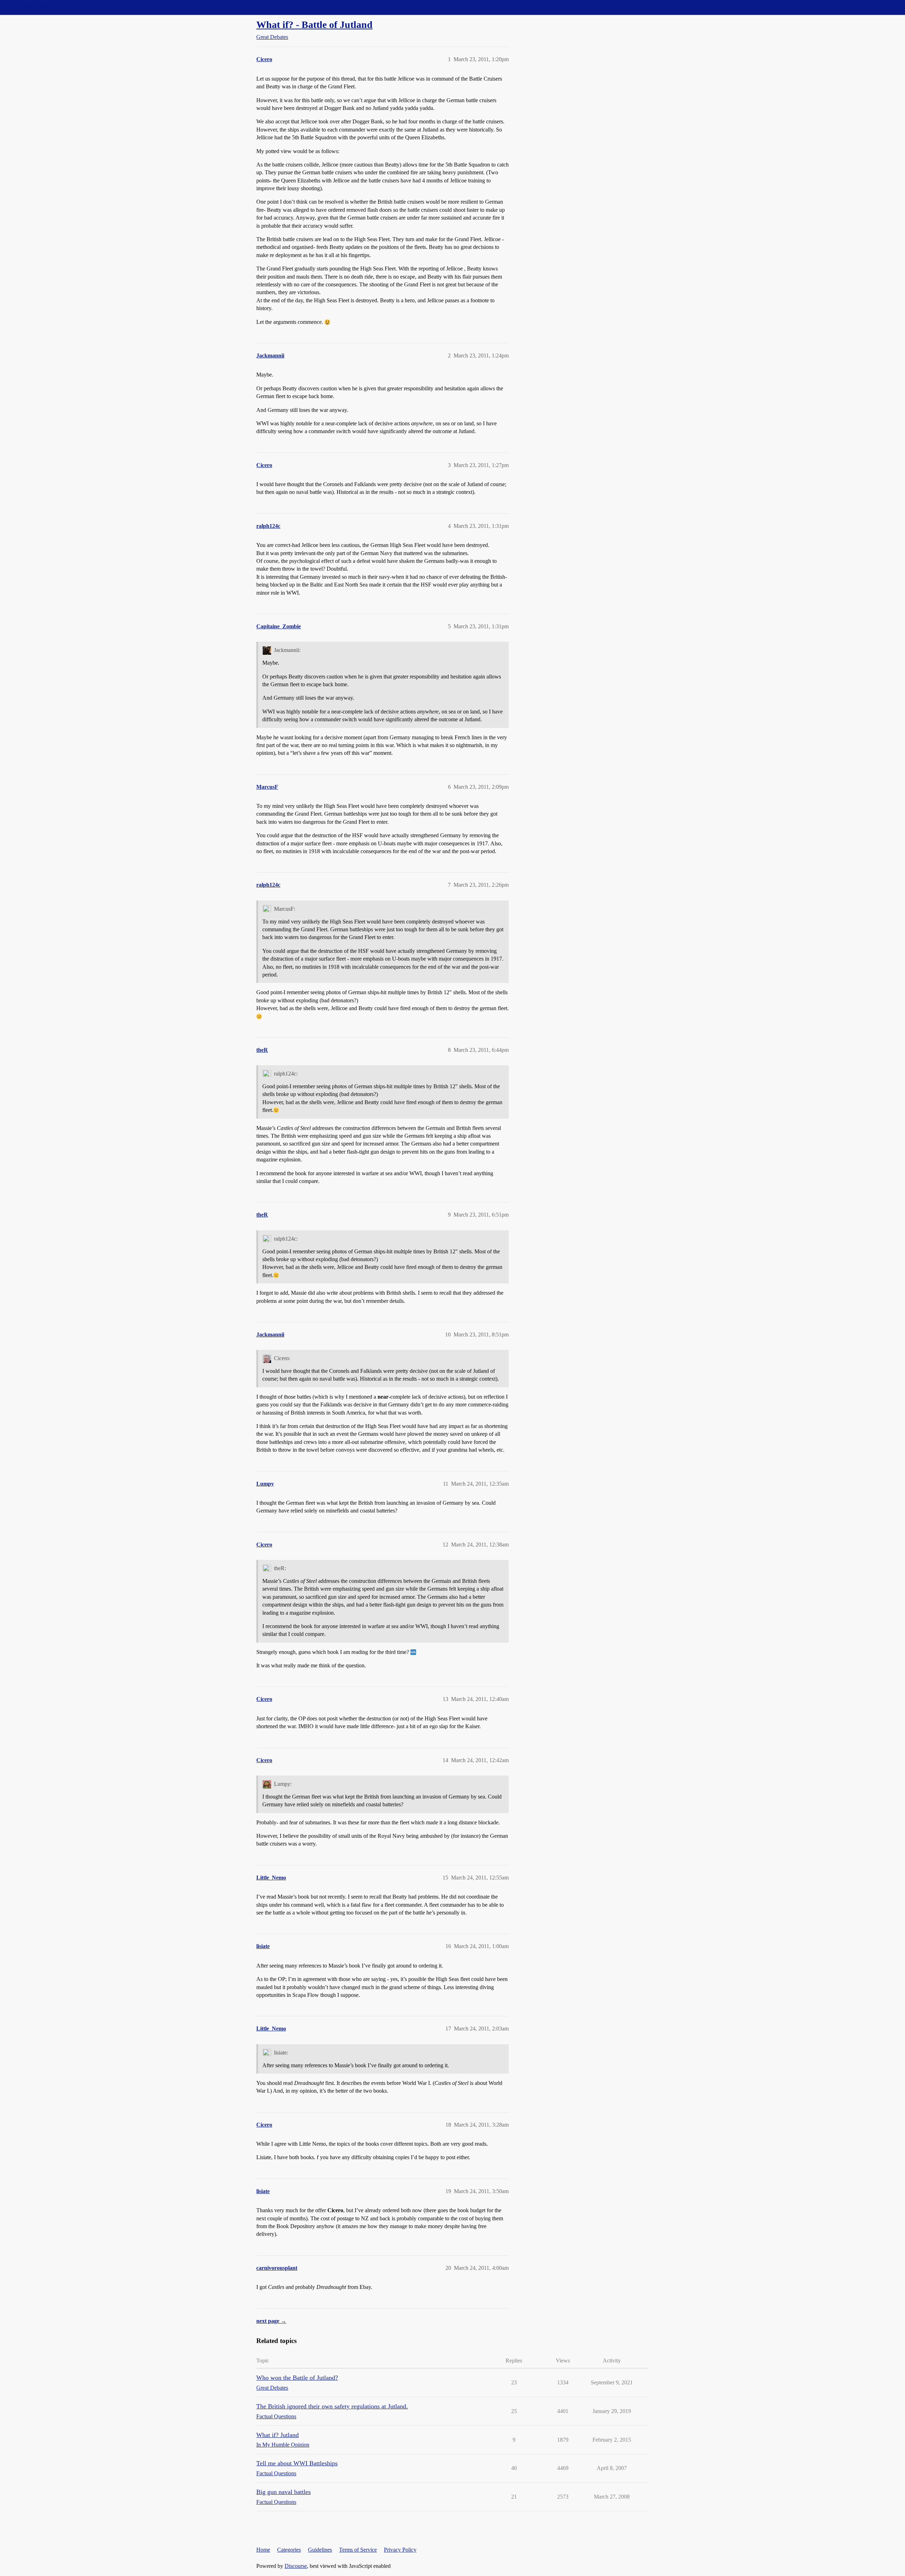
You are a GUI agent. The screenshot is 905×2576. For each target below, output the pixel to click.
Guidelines (320, 2550)
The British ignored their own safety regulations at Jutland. (332, 2406)
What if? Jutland (278, 2435)
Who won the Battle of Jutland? (297, 2378)
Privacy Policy (400, 2550)
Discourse (296, 2566)
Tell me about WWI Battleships (297, 2463)
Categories (289, 2550)
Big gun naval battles (284, 2492)
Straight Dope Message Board (37, 7)
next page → (271, 2321)
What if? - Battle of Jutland (314, 25)
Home (263, 2550)
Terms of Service (358, 2550)
